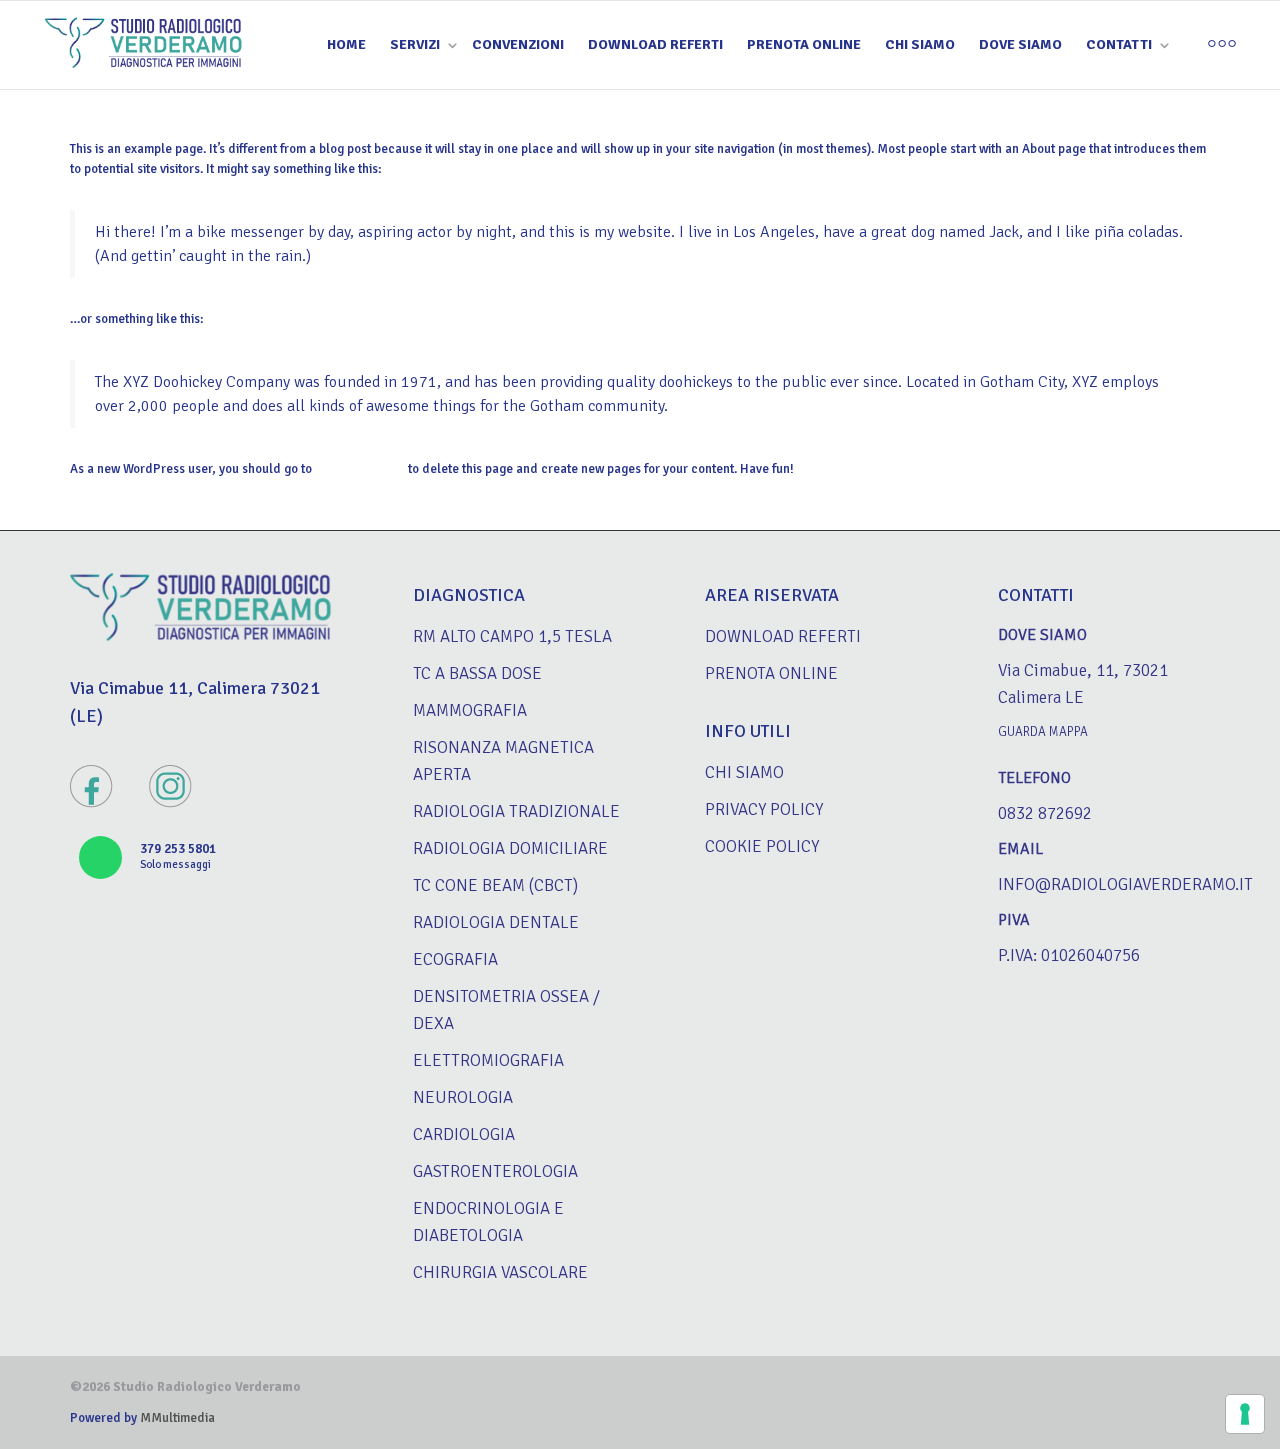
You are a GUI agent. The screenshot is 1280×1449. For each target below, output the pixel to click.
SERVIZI (416, 44)
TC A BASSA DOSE (477, 673)
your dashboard (360, 469)
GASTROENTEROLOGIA (495, 1171)
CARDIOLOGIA (464, 1134)
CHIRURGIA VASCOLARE (500, 1272)
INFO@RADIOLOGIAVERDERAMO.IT (1125, 884)
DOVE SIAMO (1020, 44)
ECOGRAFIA (455, 959)
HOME (346, 44)
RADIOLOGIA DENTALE (496, 922)
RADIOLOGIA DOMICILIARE (510, 848)
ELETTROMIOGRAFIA (488, 1060)
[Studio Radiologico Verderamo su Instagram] (170, 789)
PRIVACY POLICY (764, 809)
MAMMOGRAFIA (470, 710)
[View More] (1222, 45)
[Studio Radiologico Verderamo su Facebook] (91, 789)
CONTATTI (1120, 44)
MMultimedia (176, 1418)
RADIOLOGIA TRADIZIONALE (516, 811)
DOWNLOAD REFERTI (655, 44)
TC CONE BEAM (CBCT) (495, 885)
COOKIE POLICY (762, 846)
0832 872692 (1045, 813)
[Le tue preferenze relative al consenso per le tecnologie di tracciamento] (1245, 1414)
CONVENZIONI (518, 44)
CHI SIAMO (920, 44)
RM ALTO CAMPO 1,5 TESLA (512, 636)
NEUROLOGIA (463, 1097)
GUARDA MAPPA (1043, 732)
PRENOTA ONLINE (804, 44)
